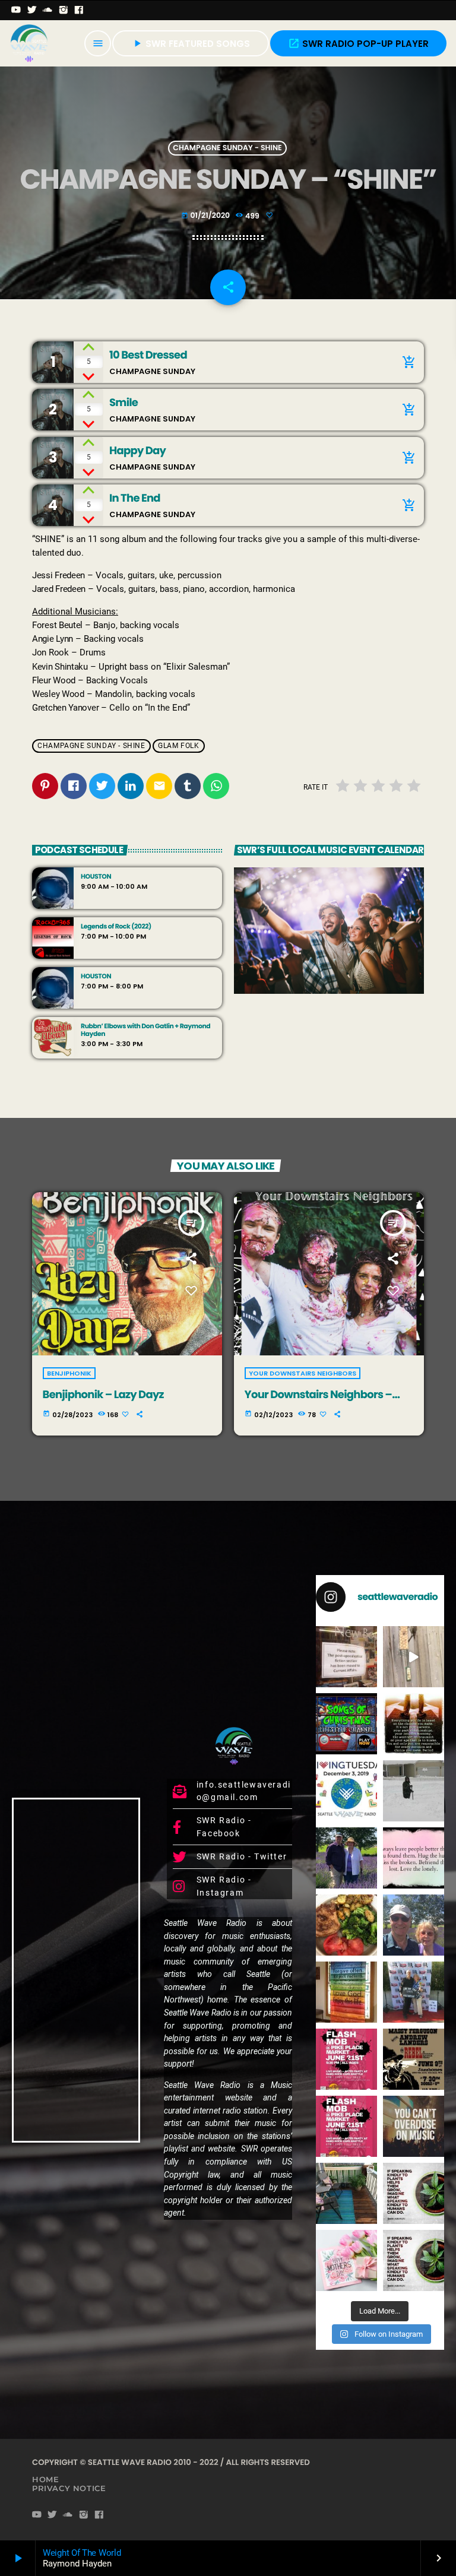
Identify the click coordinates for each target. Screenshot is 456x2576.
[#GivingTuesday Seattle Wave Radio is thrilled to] (346, 1791)
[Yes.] (414, 1724)
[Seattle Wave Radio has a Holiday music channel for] (346, 1724)
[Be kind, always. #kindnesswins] (414, 2260)
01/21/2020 (206, 216)
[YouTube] (16, 10)
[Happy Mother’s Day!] (346, 2260)
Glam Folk (178, 746)
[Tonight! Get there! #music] (414, 2059)
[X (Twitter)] (32, 10)
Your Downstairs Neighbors (303, 1373)
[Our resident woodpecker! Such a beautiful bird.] (414, 1657)
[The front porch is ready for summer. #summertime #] (346, 2193)
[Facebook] (79, 10)
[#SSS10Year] (414, 1992)
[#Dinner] (346, 1925)
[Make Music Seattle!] (346, 2126)
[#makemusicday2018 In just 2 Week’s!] (414, 2126)
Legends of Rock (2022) (116, 926)
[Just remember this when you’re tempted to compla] (414, 1791)
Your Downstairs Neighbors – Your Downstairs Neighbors (319, 1401)
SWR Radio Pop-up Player (358, 44)
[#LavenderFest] (414, 1925)
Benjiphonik (69, 1373)
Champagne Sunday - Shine (227, 148)
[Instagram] (64, 10)
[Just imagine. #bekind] (414, 2193)
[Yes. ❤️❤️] (414, 1858)
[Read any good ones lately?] (346, 1657)
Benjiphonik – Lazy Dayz (103, 1395)
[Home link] (29, 43)
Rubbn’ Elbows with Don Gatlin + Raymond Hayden (145, 1030)
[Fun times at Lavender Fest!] (346, 1858)
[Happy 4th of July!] (346, 1992)
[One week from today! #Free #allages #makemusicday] (346, 2059)
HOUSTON (96, 877)
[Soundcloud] (48, 10)
